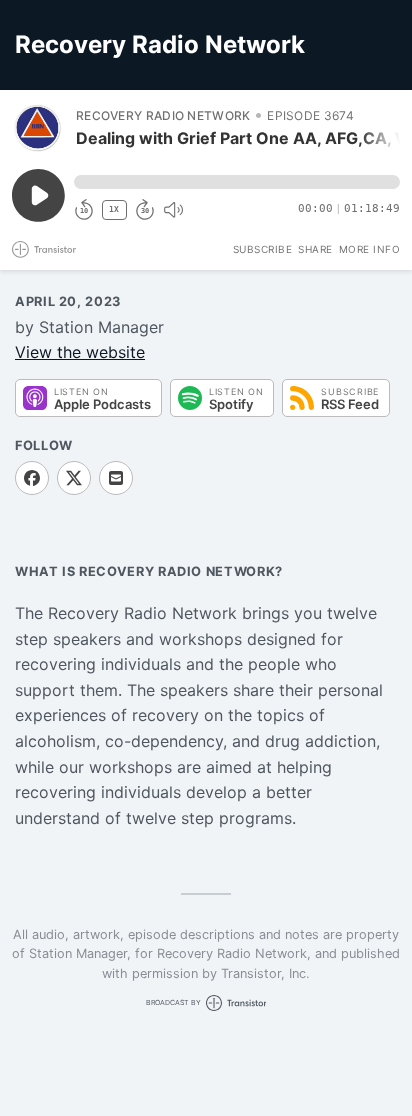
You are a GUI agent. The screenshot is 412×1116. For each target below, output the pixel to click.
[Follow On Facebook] (32, 478)
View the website (80, 352)
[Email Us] (116, 478)
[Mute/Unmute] (173, 210)
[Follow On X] (74, 478)
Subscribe (263, 249)
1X (114, 209)
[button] (237, 182)
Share (315, 249)
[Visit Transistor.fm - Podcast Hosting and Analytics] (44, 249)
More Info (370, 249)
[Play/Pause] (38, 128)
